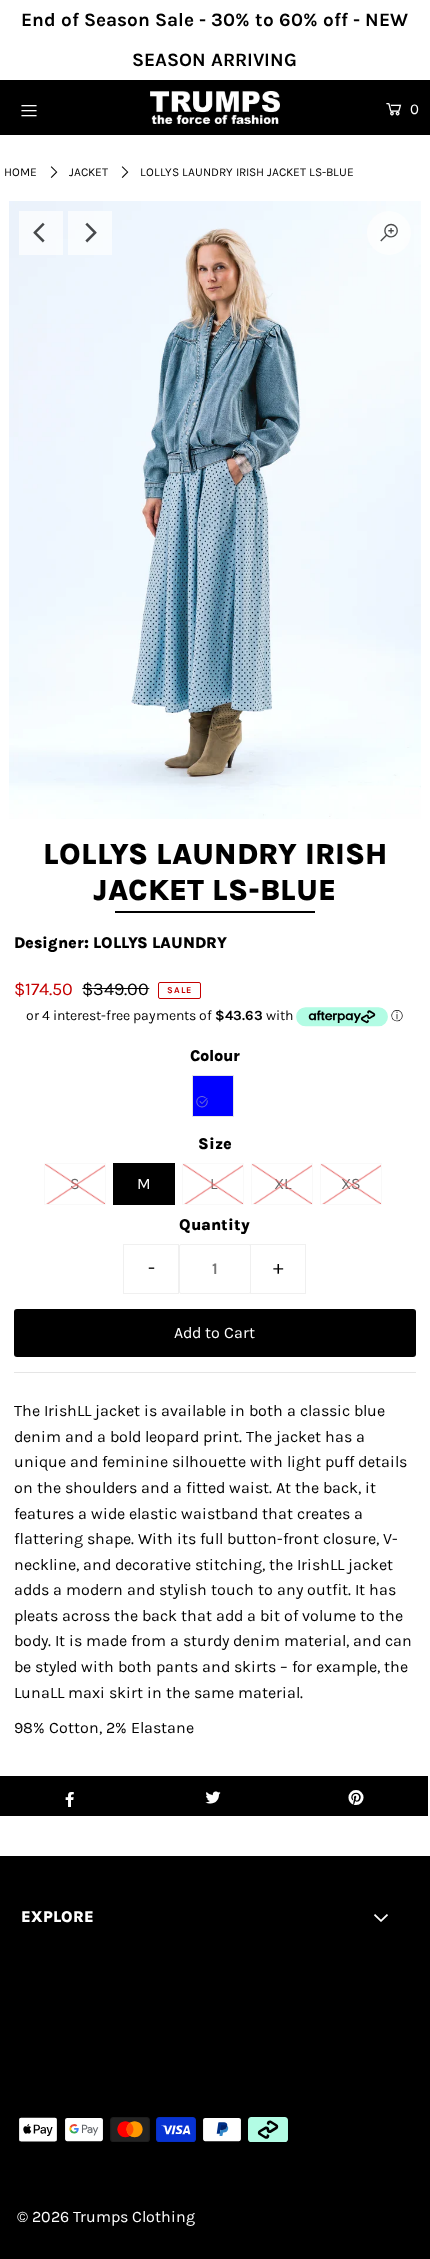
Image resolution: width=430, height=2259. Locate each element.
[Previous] (41, 233)
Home (20, 172)
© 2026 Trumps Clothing (106, 2216)
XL (282, 1183)
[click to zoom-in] (389, 233)
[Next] (90, 233)
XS (351, 1183)
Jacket (88, 172)
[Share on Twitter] (212, 1796)
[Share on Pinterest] (356, 1796)
